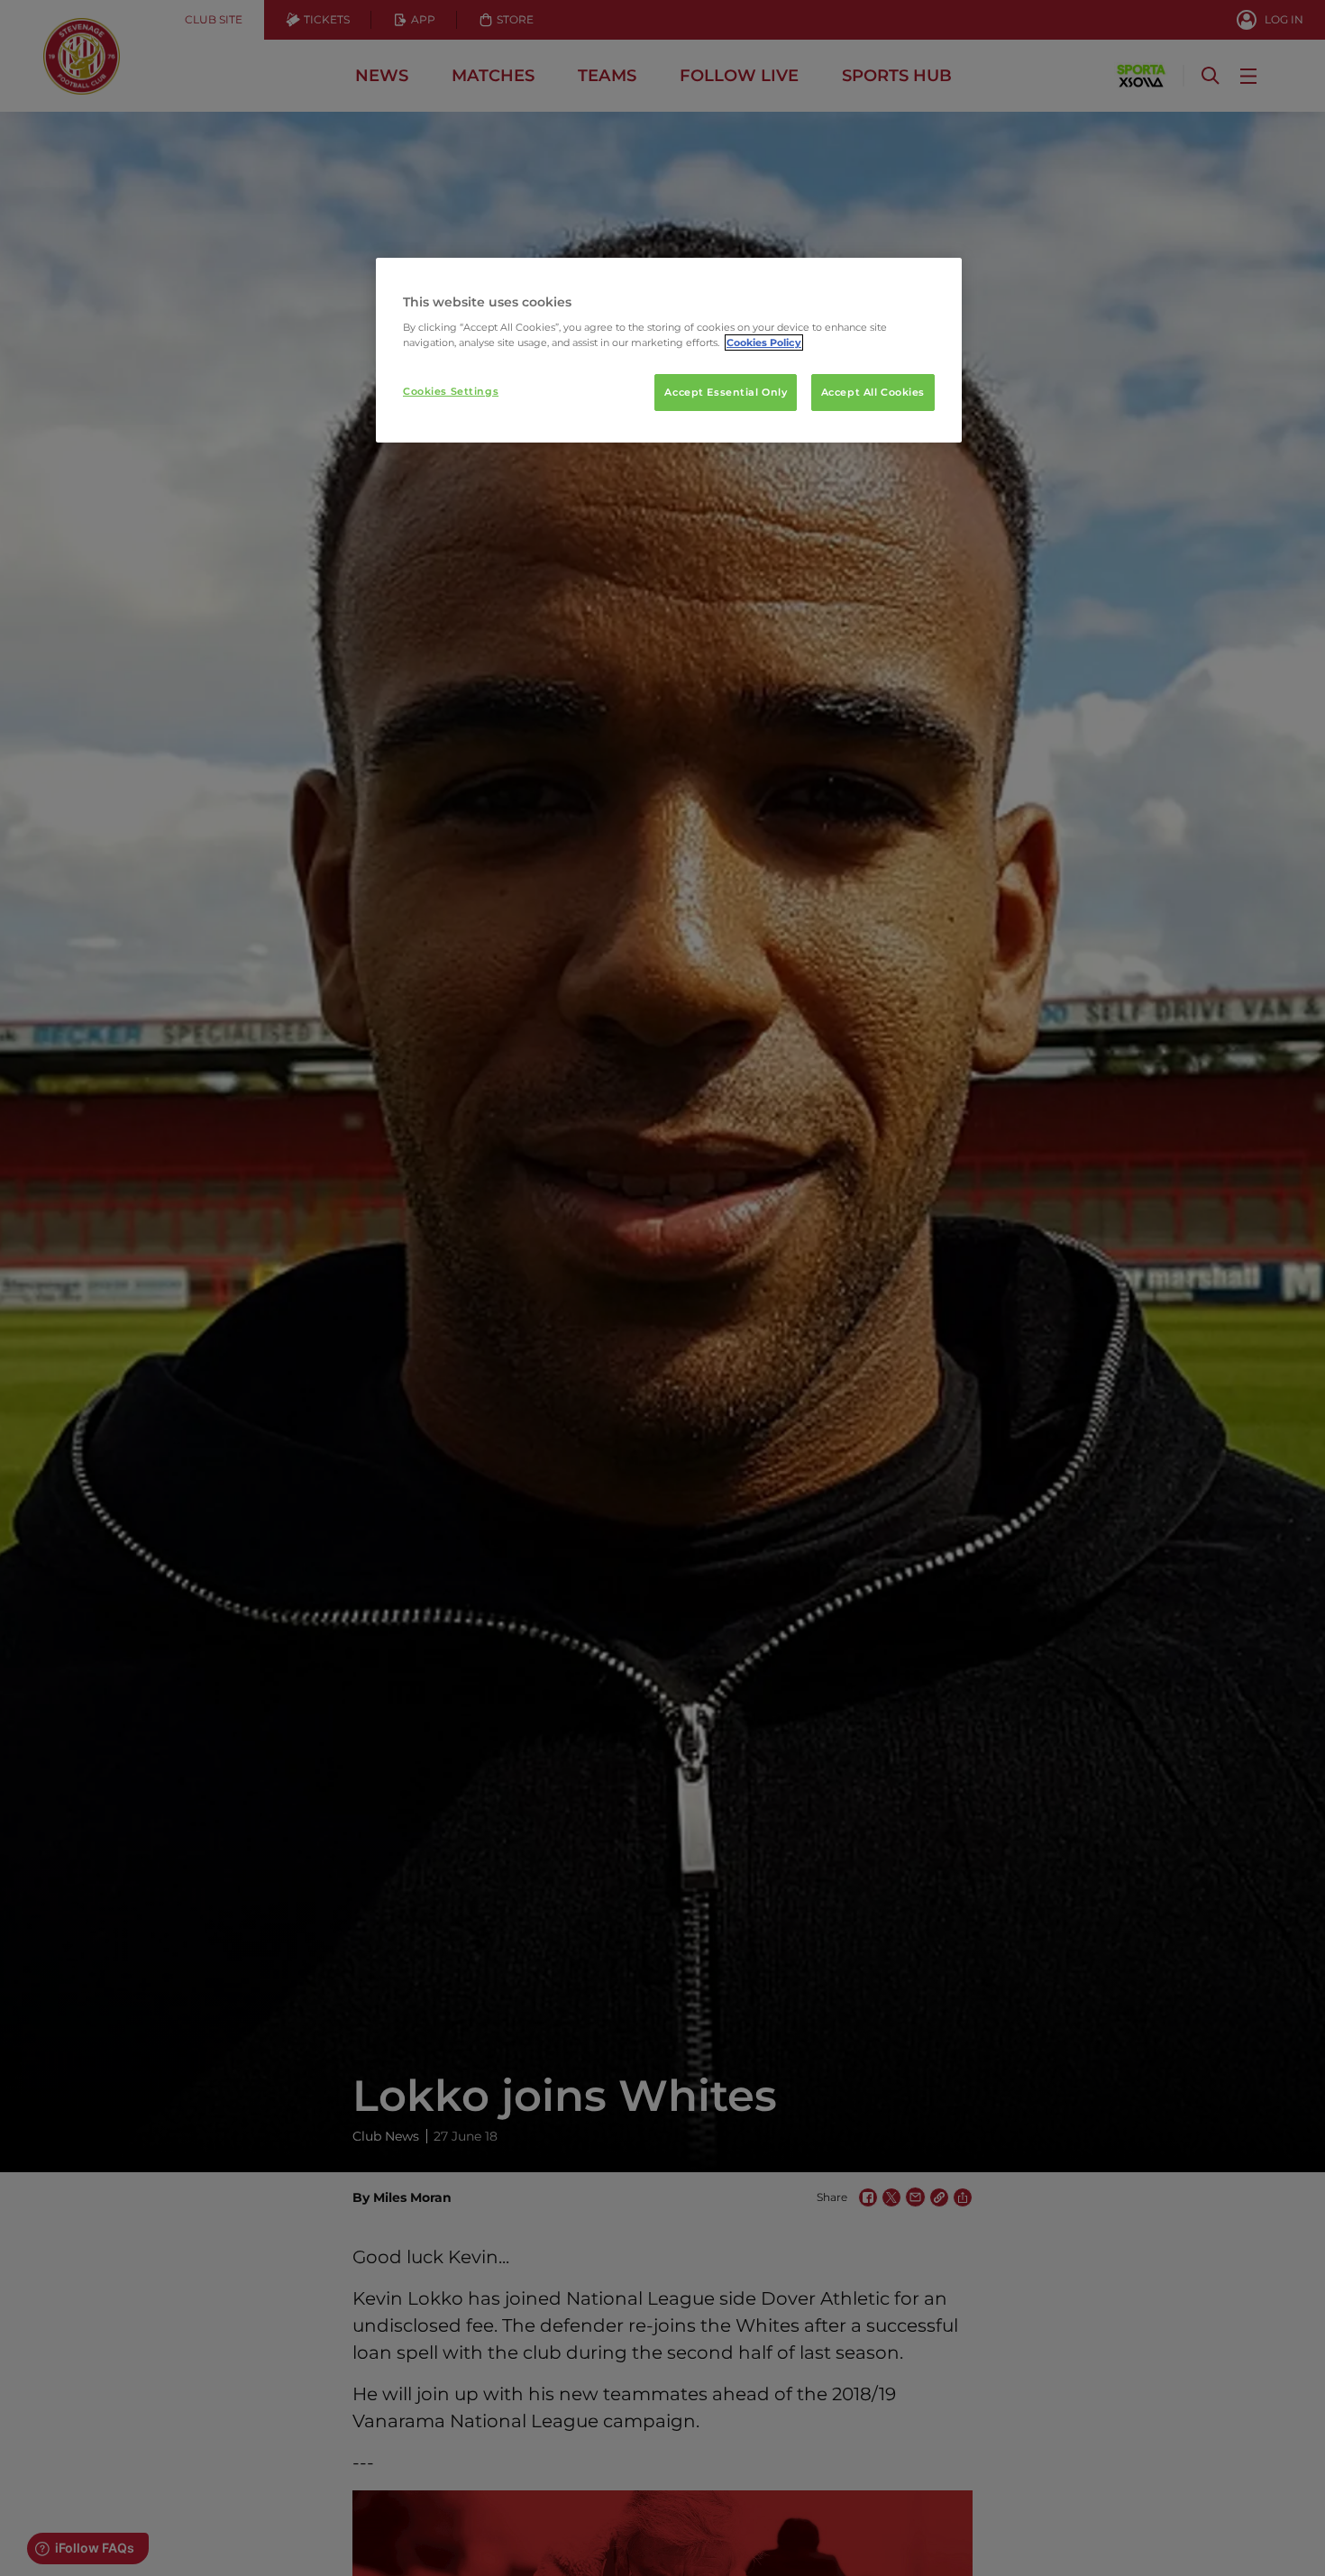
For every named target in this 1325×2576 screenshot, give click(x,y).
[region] (669, 351)
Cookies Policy (764, 343)
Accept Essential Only (726, 392)
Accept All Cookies (873, 392)
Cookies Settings (451, 391)
